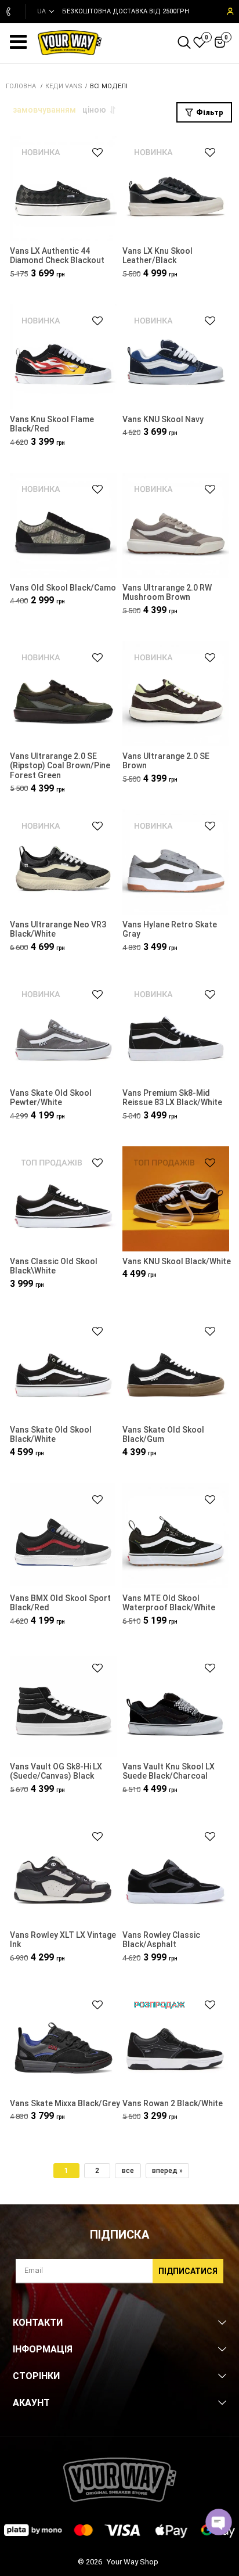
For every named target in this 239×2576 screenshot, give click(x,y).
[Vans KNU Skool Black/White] (176, 1200)
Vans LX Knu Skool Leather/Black (157, 256)
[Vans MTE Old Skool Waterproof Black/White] (176, 1537)
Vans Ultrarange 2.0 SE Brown (166, 761)
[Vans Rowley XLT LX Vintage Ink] (63, 1874)
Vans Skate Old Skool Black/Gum (163, 1435)
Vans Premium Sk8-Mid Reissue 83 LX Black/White (172, 1098)
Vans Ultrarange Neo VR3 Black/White (58, 929)
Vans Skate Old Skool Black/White (51, 1435)
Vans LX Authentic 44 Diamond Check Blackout (57, 256)
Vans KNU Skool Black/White (177, 1261)
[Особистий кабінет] (229, 12)
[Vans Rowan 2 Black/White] (176, 2042)
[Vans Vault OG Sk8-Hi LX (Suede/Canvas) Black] (63, 1705)
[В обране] (92, 152)
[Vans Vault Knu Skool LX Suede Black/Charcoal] (176, 1705)
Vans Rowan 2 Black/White (173, 2103)
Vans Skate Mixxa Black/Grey (65, 2103)
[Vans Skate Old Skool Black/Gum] (176, 1368)
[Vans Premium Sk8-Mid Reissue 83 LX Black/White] (176, 1032)
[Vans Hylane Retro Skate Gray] (176, 863)
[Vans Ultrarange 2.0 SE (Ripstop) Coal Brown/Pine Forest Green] (63, 695)
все (128, 2171)
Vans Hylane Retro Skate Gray (170, 929)
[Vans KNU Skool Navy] (176, 358)
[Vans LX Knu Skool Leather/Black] (176, 190)
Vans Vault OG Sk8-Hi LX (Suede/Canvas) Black (56, 1771)
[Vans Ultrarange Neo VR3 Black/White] (63, 863)
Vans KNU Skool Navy (163, 419)
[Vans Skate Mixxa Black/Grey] (63, 2042)
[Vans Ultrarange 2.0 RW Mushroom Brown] (176, 526)
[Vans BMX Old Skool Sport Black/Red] (63, 1537)
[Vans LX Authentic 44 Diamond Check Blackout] (63, 190)
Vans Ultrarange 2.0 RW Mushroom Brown (167, 593)
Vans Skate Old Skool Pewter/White (51, 1098)
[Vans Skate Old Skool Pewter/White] (63, 1032)
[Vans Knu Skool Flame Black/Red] (63, 358)
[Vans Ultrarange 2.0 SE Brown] (176, 695)
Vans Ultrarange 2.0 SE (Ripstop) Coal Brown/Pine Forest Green (60, 766)
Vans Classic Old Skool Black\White (54, 1266)
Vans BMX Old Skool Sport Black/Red (60, 1603)
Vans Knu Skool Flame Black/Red (52, 424)
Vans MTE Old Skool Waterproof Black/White (169, 1603)
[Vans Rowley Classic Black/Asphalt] (176, 1874)
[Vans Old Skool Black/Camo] (63, 526)
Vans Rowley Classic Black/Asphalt (161, 1940)
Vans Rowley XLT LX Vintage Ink (63, 1940)
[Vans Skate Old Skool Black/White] (63, 1368)
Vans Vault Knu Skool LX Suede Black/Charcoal (169, 1771)
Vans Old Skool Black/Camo (63, 588)
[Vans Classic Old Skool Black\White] (63, 1200)
